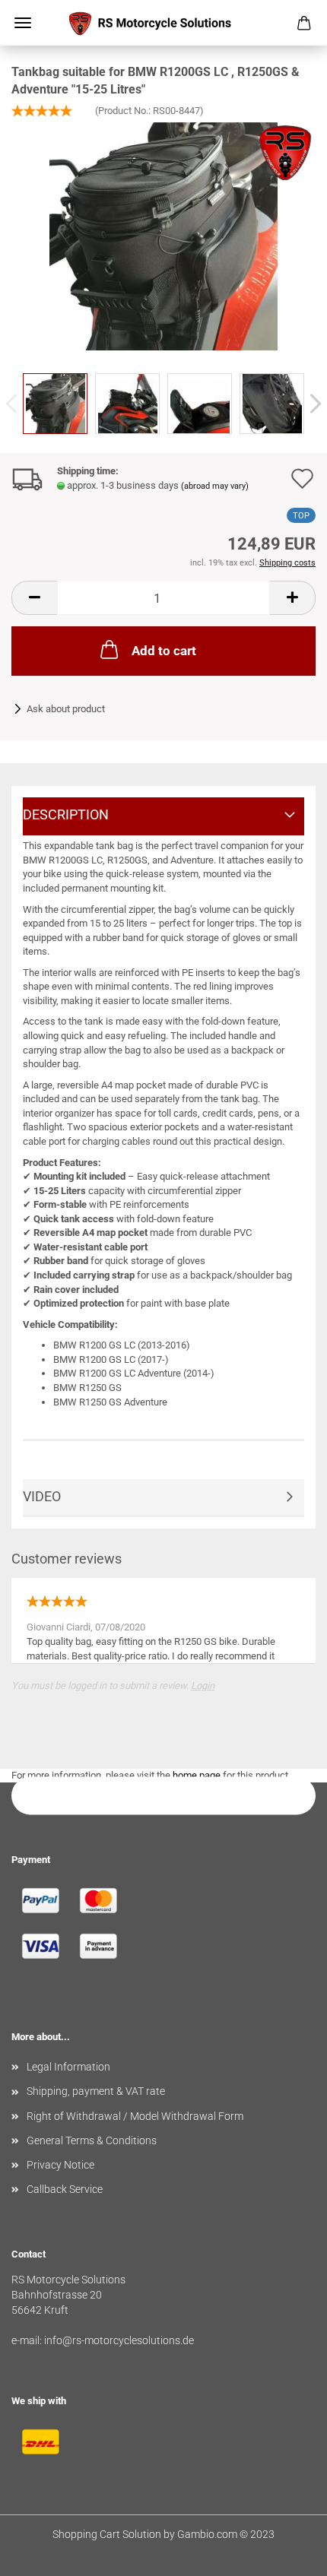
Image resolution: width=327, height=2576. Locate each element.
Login (203, 1686)
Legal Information (68, 2067)
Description (66, 814)
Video (42, 1496)
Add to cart (164, 651)
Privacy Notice (60, 2165)
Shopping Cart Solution (107, 2534)
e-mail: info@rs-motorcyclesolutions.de (103, 2340)
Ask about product (66, 709)
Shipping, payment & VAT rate (96, 2091)
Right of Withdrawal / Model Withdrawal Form (135, 2116)
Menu (23, 23)
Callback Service (65, 2189)
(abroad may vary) (215, 486)
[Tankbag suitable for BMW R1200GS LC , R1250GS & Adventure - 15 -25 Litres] (163, 236)
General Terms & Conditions (92, 2140)
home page (197, 1775)
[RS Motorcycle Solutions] (163, 23)
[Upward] (285, 2553)
